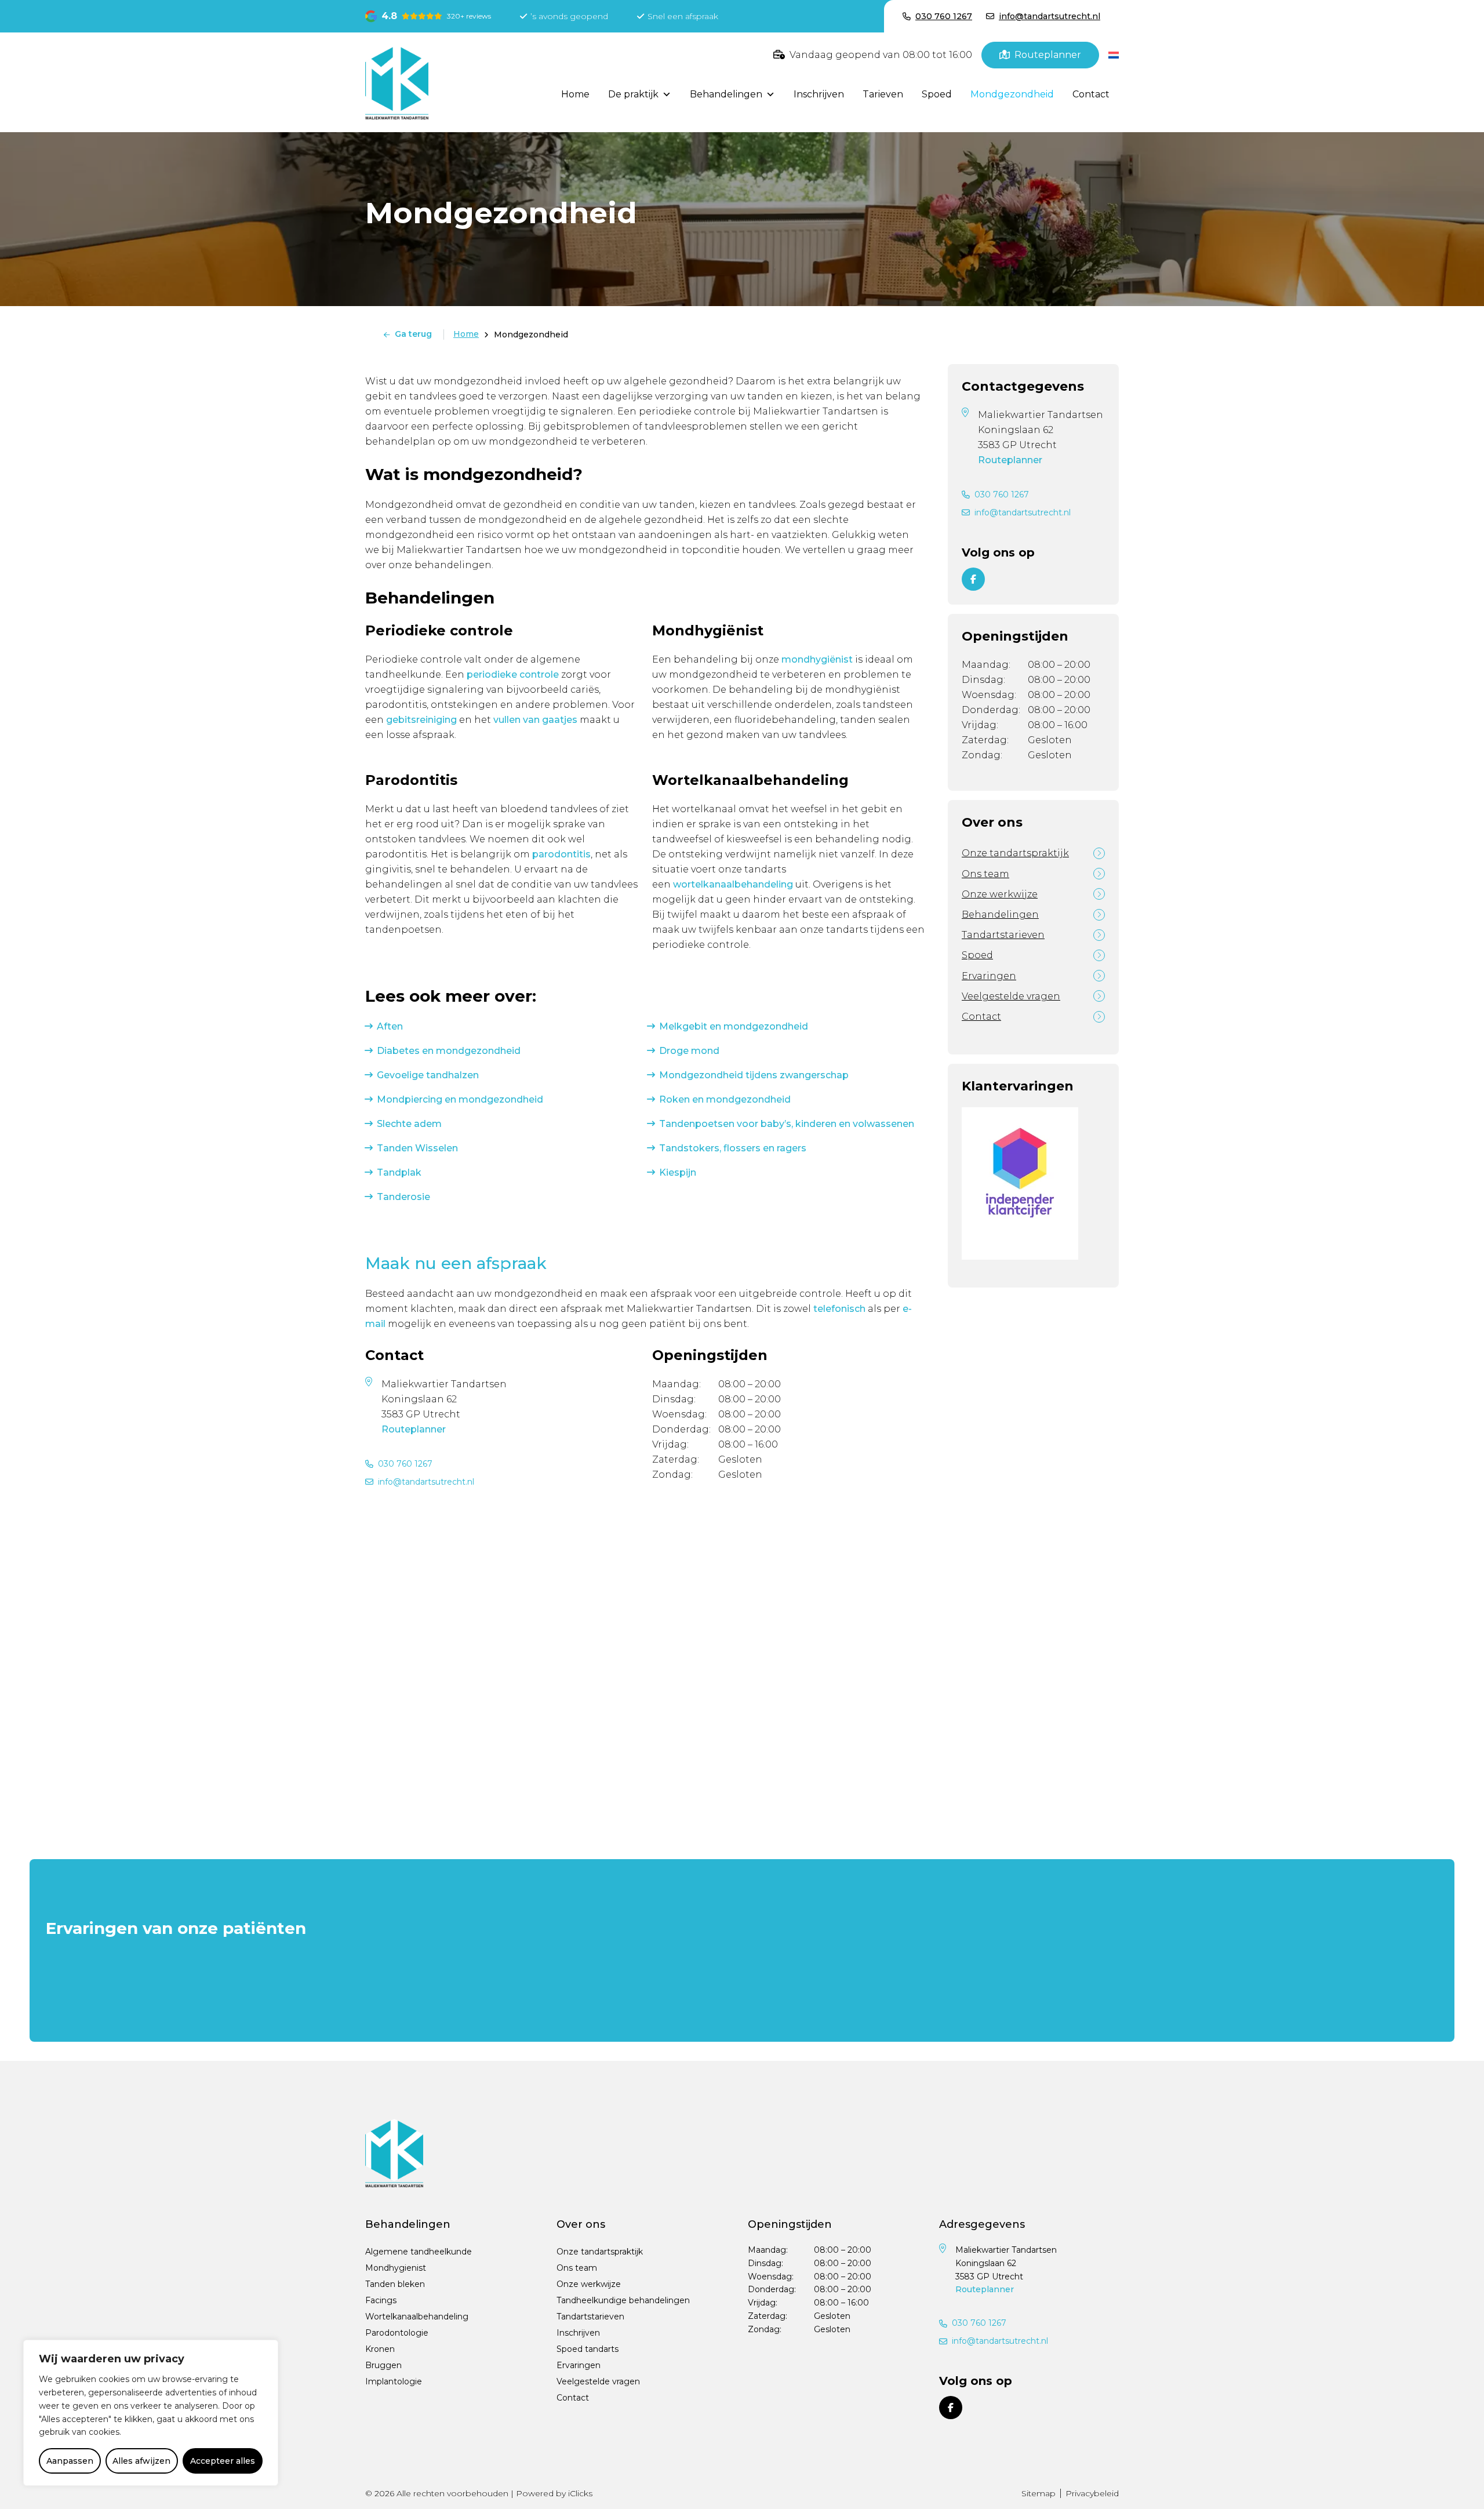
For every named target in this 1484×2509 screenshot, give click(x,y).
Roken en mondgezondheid (725, 1099)
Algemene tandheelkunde (419, 2252)
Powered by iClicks (554, 2493)
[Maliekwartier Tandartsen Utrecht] (397, 82)
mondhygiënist (817, 659)
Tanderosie (403, 1197)
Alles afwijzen (141, 2461)
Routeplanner (414, 1429)
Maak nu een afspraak (456, 1263)
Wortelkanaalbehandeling (417, 2317)
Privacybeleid (1092, 2493)
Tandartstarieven (1003, 935)
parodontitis (561, 854)
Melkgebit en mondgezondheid (734, 1026)
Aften (390, 1026)
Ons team (985, 874)
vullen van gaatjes (535, 720)
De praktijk (633, 94)
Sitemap (1039, 2493)
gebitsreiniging (421, 720)
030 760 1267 (405, 1464)
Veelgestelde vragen (1011, 996)
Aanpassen (70, 2461)
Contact (1091, 94)
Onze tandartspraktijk (1015, 853)
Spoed (937, 94)
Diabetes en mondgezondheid (449, 1051)
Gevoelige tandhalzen (428, 1075)
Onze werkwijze (1000, 894)
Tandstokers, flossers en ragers (733, 1148)
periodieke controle (513, 674)
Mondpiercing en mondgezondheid (460, 1099)
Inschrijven (819, 94)
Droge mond (689, 1051)
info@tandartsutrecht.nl (426, 1482)
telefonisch (839, 1309)
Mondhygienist (396, 2268)
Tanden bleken (395, 2284)
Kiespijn (678, 1172)
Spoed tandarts (588, 2349)
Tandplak (399, 1172)
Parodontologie (397, 2333)
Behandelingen (726, 94)
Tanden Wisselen (417, 1148)
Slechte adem (409, 1124)
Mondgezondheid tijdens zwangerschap (754, 1075)
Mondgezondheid (1012, 94)
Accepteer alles (223, 2461)
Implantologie (394, 2381)
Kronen (380, 2349)
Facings (381, 2300)
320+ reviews (469, 16)
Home (575, 94)
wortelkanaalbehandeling (733, 884)
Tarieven (883, 94)
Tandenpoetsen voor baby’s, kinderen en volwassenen (787, 1124)
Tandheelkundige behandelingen (623, 2300)
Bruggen (383, 2365)
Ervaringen (989, 976)
